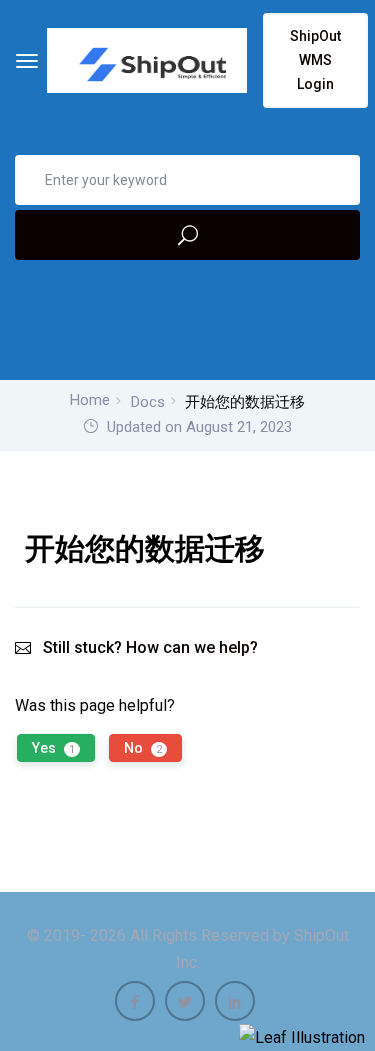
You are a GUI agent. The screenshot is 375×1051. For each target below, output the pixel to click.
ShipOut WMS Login (315, 60)
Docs (148, 402)
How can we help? (192, 647)
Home (90, 400)
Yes (53, 748)
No (143, 748)
